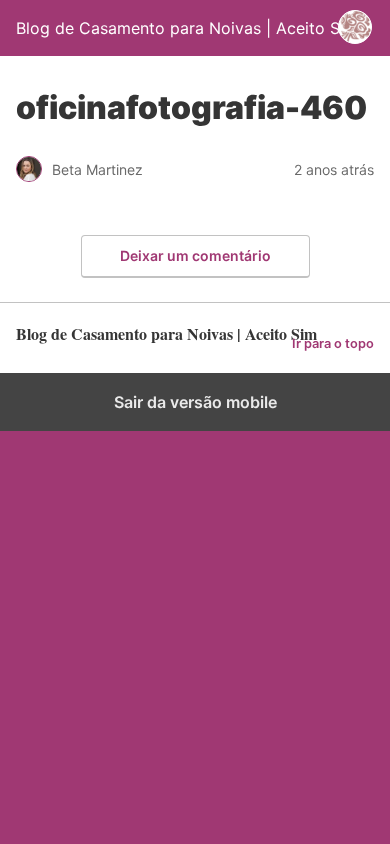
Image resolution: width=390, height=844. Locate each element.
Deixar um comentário (195, 255)
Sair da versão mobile (195, 402)
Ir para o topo (333, 343)
